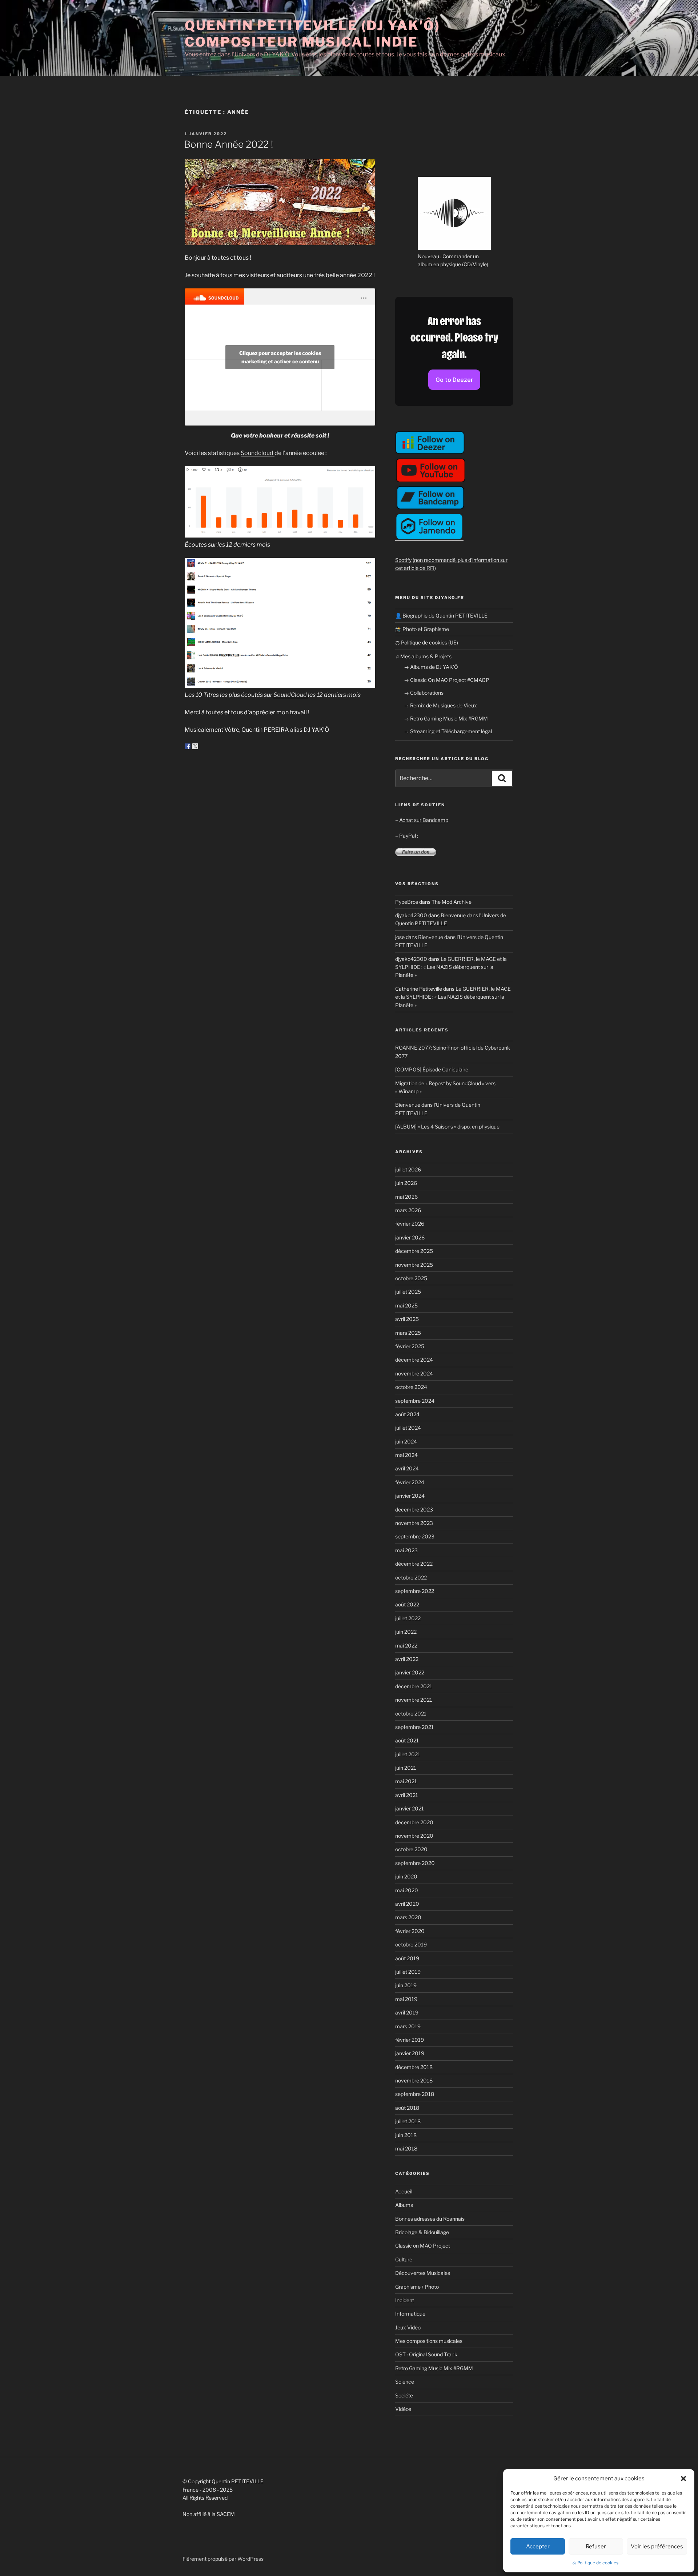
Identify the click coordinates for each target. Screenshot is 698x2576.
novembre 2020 (414, 1836)
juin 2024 (406, 1441)
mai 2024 (406, 1455)
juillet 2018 (408, 2121)
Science (405, 2382)
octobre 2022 (411, 1577)
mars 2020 (408, 1917)
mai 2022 (406, 1646)
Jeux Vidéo (408, 2327)
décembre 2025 (414, 1251)
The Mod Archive (452, 902)
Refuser (596, 2547)
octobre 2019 (411, 1944)
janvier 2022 (410, 1672)
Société (404, 2395)
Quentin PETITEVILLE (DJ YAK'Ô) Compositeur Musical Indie (312, 34)
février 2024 (410, 1482)
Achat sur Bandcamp (424, 820)
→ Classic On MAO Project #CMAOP (447, 680)
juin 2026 (406, 1183)
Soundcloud (258, 453)
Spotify (403, 560)
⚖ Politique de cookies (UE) (427, 642)
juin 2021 (406, 1768)
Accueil (404, 2191)
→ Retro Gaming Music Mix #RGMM (446, 718)
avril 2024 (407, 1468)
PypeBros (407, 902)
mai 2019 (406, 1999)
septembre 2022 (415, 1591)
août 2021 (407, 1740)
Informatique (410, 2314)
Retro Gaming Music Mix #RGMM (434, 2368)
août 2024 (407, 1414)
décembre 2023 (414, 1509)
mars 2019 (408, 2026)
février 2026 (410, 1224)
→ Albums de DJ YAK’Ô (431, 667)
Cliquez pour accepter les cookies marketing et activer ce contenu (280, 357)
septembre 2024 (415, 1401)
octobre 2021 (411, 1714)
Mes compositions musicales (429, 2341)
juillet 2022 (408, 1618)
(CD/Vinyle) (475, 264)
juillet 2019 (408, 1972)
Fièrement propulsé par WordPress (223, 2559)
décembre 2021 (414, 1686)
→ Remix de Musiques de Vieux (440, 705)
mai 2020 (407, 1890)
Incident (405, 2300)
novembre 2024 (414, 1373)
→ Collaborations (424, 693)
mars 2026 (408, 1210)
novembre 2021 (414, 1700)
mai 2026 (406, 1197)
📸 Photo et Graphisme (422, 629)
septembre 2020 (415, 1863)
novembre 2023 (414, 1523)
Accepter (538, 2547)
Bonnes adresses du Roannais (430, 2219)
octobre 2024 (411, 1387)
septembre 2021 (414, 1727)
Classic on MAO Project (423, 2246)
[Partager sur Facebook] (188, 746)
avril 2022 (407, 1659)
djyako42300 (411, 915)
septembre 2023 (415, 1536)
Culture (404, 2259)
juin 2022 (406, 1632)
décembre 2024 (414, 1360)
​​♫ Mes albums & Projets (423, 656)
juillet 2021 (408, 1754)
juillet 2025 (408, 1292)
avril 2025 (407, 1319)
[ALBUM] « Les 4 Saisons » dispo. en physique (447, 1127)
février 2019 (410, 2040)
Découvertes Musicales (423, 2273)
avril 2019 (407, 2012)
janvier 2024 (410, 1496)
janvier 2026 (410, 1237)
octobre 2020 (411, 1849)
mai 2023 (406, 1550)
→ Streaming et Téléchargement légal (448, 731)
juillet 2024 (408, 1428)
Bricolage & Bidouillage (422, 2232)
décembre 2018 (414, 2067)
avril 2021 (407, 1795)
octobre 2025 (411, 1278)
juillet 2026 (408, 1169)
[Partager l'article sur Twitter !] (195, 746)
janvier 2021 (410, 1808)
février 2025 (410, 1346)
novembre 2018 (414, 2080)
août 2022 (407, 1604)
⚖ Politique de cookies (595, 2563)
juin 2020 (406, 1876)
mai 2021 (406, 1781)
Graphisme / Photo (417, 2287)
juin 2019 (406, 1985)
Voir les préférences (657, 2547)
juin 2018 (406, 2135)
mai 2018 (406, 2148)
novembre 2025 (414, 1265)
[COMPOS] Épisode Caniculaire (432, 1069)
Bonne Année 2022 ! (228, 144)
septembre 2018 (415, 2094)
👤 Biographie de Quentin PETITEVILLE (441, 616)
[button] (683, 2479)
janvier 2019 (410, 2053)
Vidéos (403, 2409)
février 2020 (410, 1931)
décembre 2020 (414, 1822)
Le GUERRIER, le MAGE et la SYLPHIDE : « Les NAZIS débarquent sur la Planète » (451, 967)
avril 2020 (407, 1904)
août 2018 (407, 2108)
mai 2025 (406, 1305)
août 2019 (407, 1958)
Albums (404, 2205)
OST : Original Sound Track (426, 2354)
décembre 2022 (414, 1564)
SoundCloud (291, 695)
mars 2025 (408, 1333)
